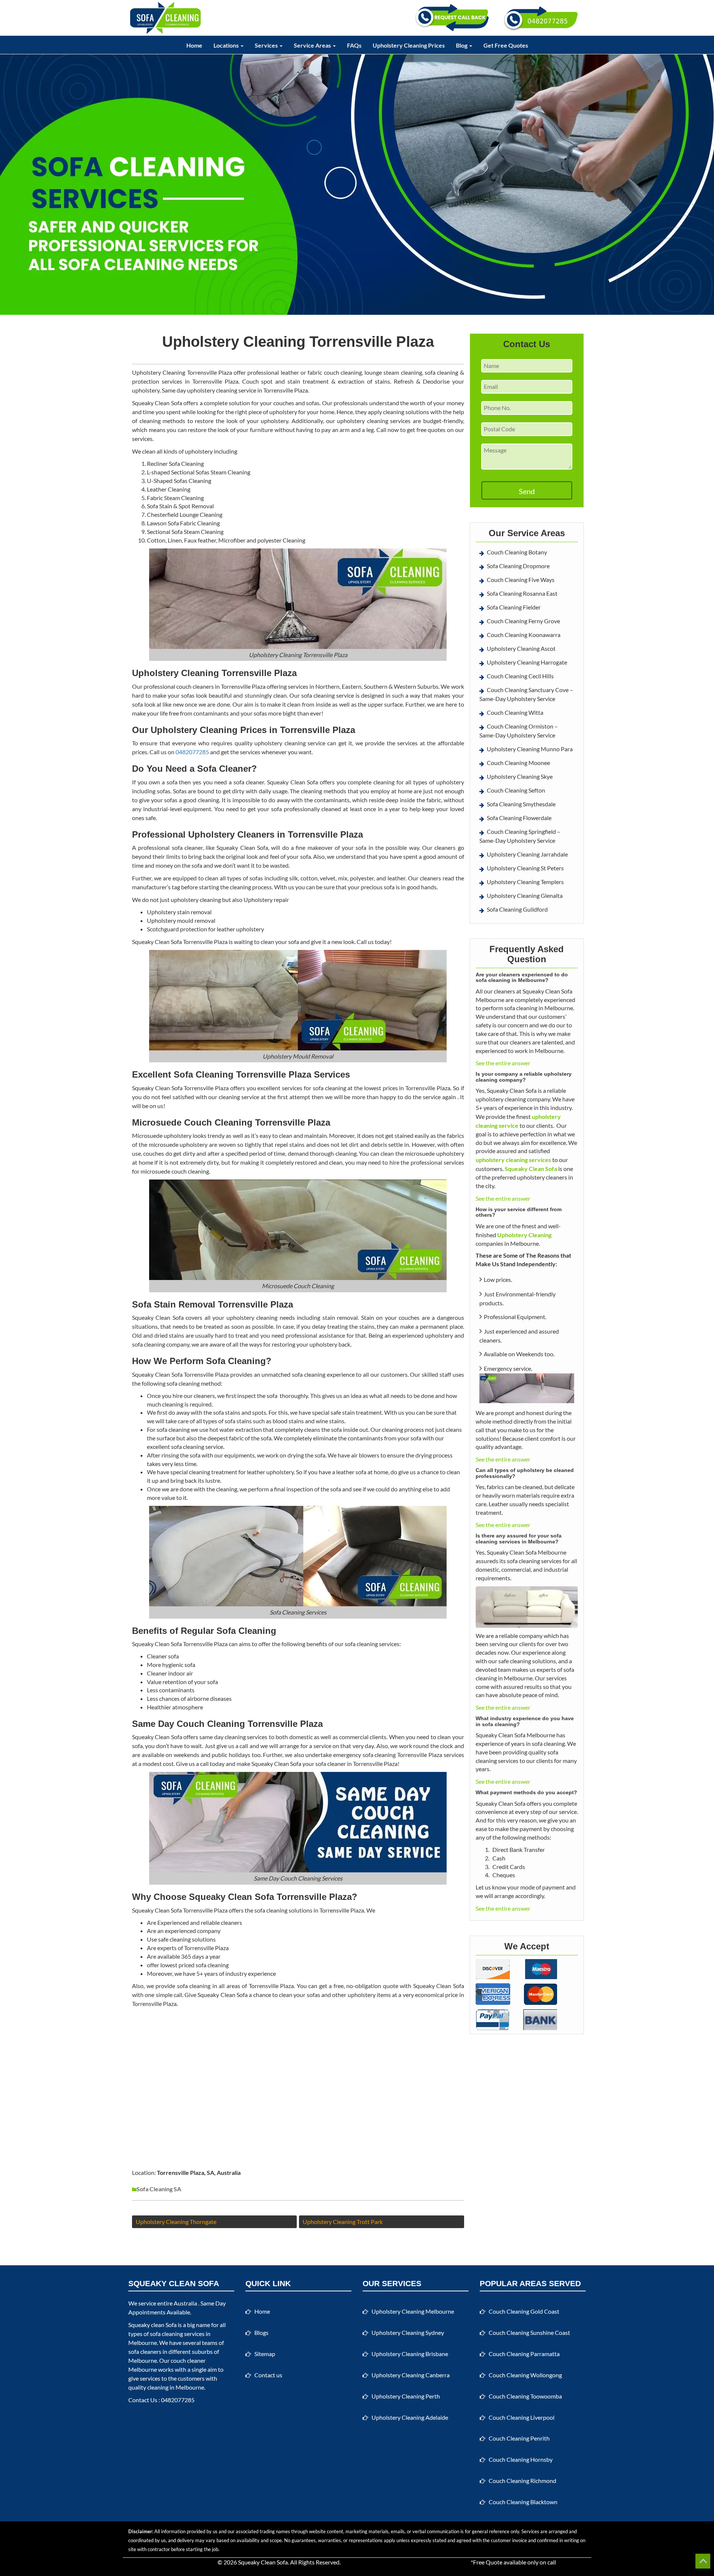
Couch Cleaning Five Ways (521, 580)
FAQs (354, 45)
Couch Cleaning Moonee (518, 763)
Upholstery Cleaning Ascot (521, 648)
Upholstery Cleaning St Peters (525, 868)
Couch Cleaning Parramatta (524, 2354)
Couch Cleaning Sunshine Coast (529, 2332)
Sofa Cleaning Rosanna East (522, 593)
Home (194, 45)
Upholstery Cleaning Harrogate (527, 662)
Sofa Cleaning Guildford (517, 909)
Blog (462, 45)
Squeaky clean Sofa (152, 2325)
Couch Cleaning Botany (517, 552)
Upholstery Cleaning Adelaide (410, 2417)
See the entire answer (503, 1063)
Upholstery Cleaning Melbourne (413, 2311)
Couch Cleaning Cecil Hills (520, 676)
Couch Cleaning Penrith (519, 2438)
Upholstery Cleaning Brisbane (410, 2354)
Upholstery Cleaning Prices (409, 45)
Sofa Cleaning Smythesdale (521, 804)
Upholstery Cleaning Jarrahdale (527, 854)
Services (267, 45)
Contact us (268, 2375)
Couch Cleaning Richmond (522, 2481)
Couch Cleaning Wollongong (525, 2375)
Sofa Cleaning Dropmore (518, 566)
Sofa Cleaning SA (159, 2189)
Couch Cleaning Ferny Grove (523, 621)
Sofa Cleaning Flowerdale (519, 818)
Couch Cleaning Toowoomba (525, 2396)
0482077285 (192, 752)
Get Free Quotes (506, 45)
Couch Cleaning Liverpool (522, 2417)
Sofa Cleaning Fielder (514, 607)
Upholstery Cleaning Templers (525, 882)
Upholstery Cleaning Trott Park (343, 2222)
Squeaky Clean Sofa (263, 2562)
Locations (227, 45)
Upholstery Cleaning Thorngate (176, 2222)
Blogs (261, 2332)
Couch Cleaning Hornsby (521, 2459)
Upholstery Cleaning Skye (520, 776)
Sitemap (265, 2354)
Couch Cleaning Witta (515, 712)
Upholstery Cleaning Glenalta (525, 895)
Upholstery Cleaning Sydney (408, 2332)
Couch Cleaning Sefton (516, 790)
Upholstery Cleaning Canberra (411, 2375)
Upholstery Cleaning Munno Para (530, 749)
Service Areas (313, 45)
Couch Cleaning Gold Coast (524, 2311)
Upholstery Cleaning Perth (406, 2396)
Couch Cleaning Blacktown (523, 2502)
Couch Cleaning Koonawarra (524, 635)
